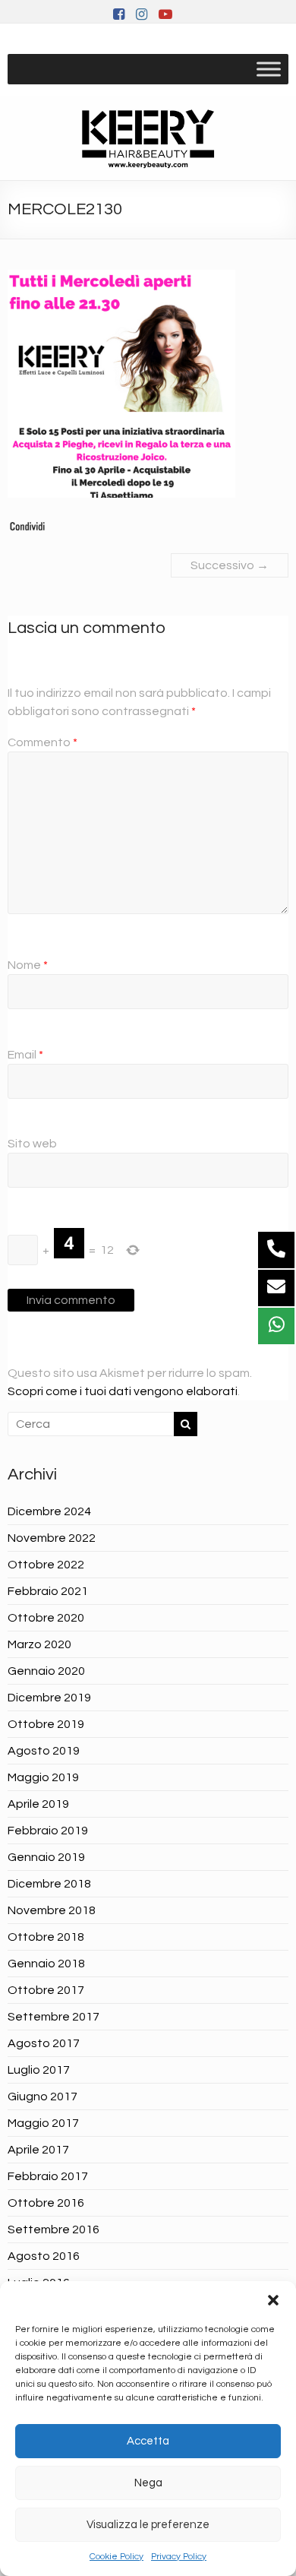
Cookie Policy (117, 2557)
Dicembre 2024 (49, 1511)
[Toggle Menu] (269, 69)
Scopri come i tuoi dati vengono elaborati (123, 1391)
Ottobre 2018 (46, 1937)
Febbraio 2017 (48, 2176)
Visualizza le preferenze (148, 2525)
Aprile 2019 (38, 1804)
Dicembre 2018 (49, 1884)
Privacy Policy (179, 2557)
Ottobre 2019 (46, 1724)
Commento (43, 742)
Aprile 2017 (38, 2150)
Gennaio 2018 (46, 1964)
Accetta (148, 2441)
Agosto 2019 (44, 1751)
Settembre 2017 (54, 2017)
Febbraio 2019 (48, 1831)
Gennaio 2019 (46, 1857)
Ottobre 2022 (46, 1565)
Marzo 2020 (39, 1644)
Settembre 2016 (54, 2229)
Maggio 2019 (43, 1777)
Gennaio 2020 (46, 1671)
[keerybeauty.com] (148, 138)
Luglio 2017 (39, 2070)
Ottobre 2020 (46, 1618)
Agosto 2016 (44, 2256)
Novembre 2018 (52, 1910)
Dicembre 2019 (49, 1698)
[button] (273, 2300)
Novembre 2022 (52, 1538)
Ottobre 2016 (46, 2203)
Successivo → (230, 565)
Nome (28, 965)
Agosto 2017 (44, 2043)
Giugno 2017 (43, 2097)
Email (25, 1055)
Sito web (32, 1144)
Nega (148, 2483)
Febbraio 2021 (48, 1591)
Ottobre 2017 (46, 1990)
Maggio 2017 (43, 2123)
